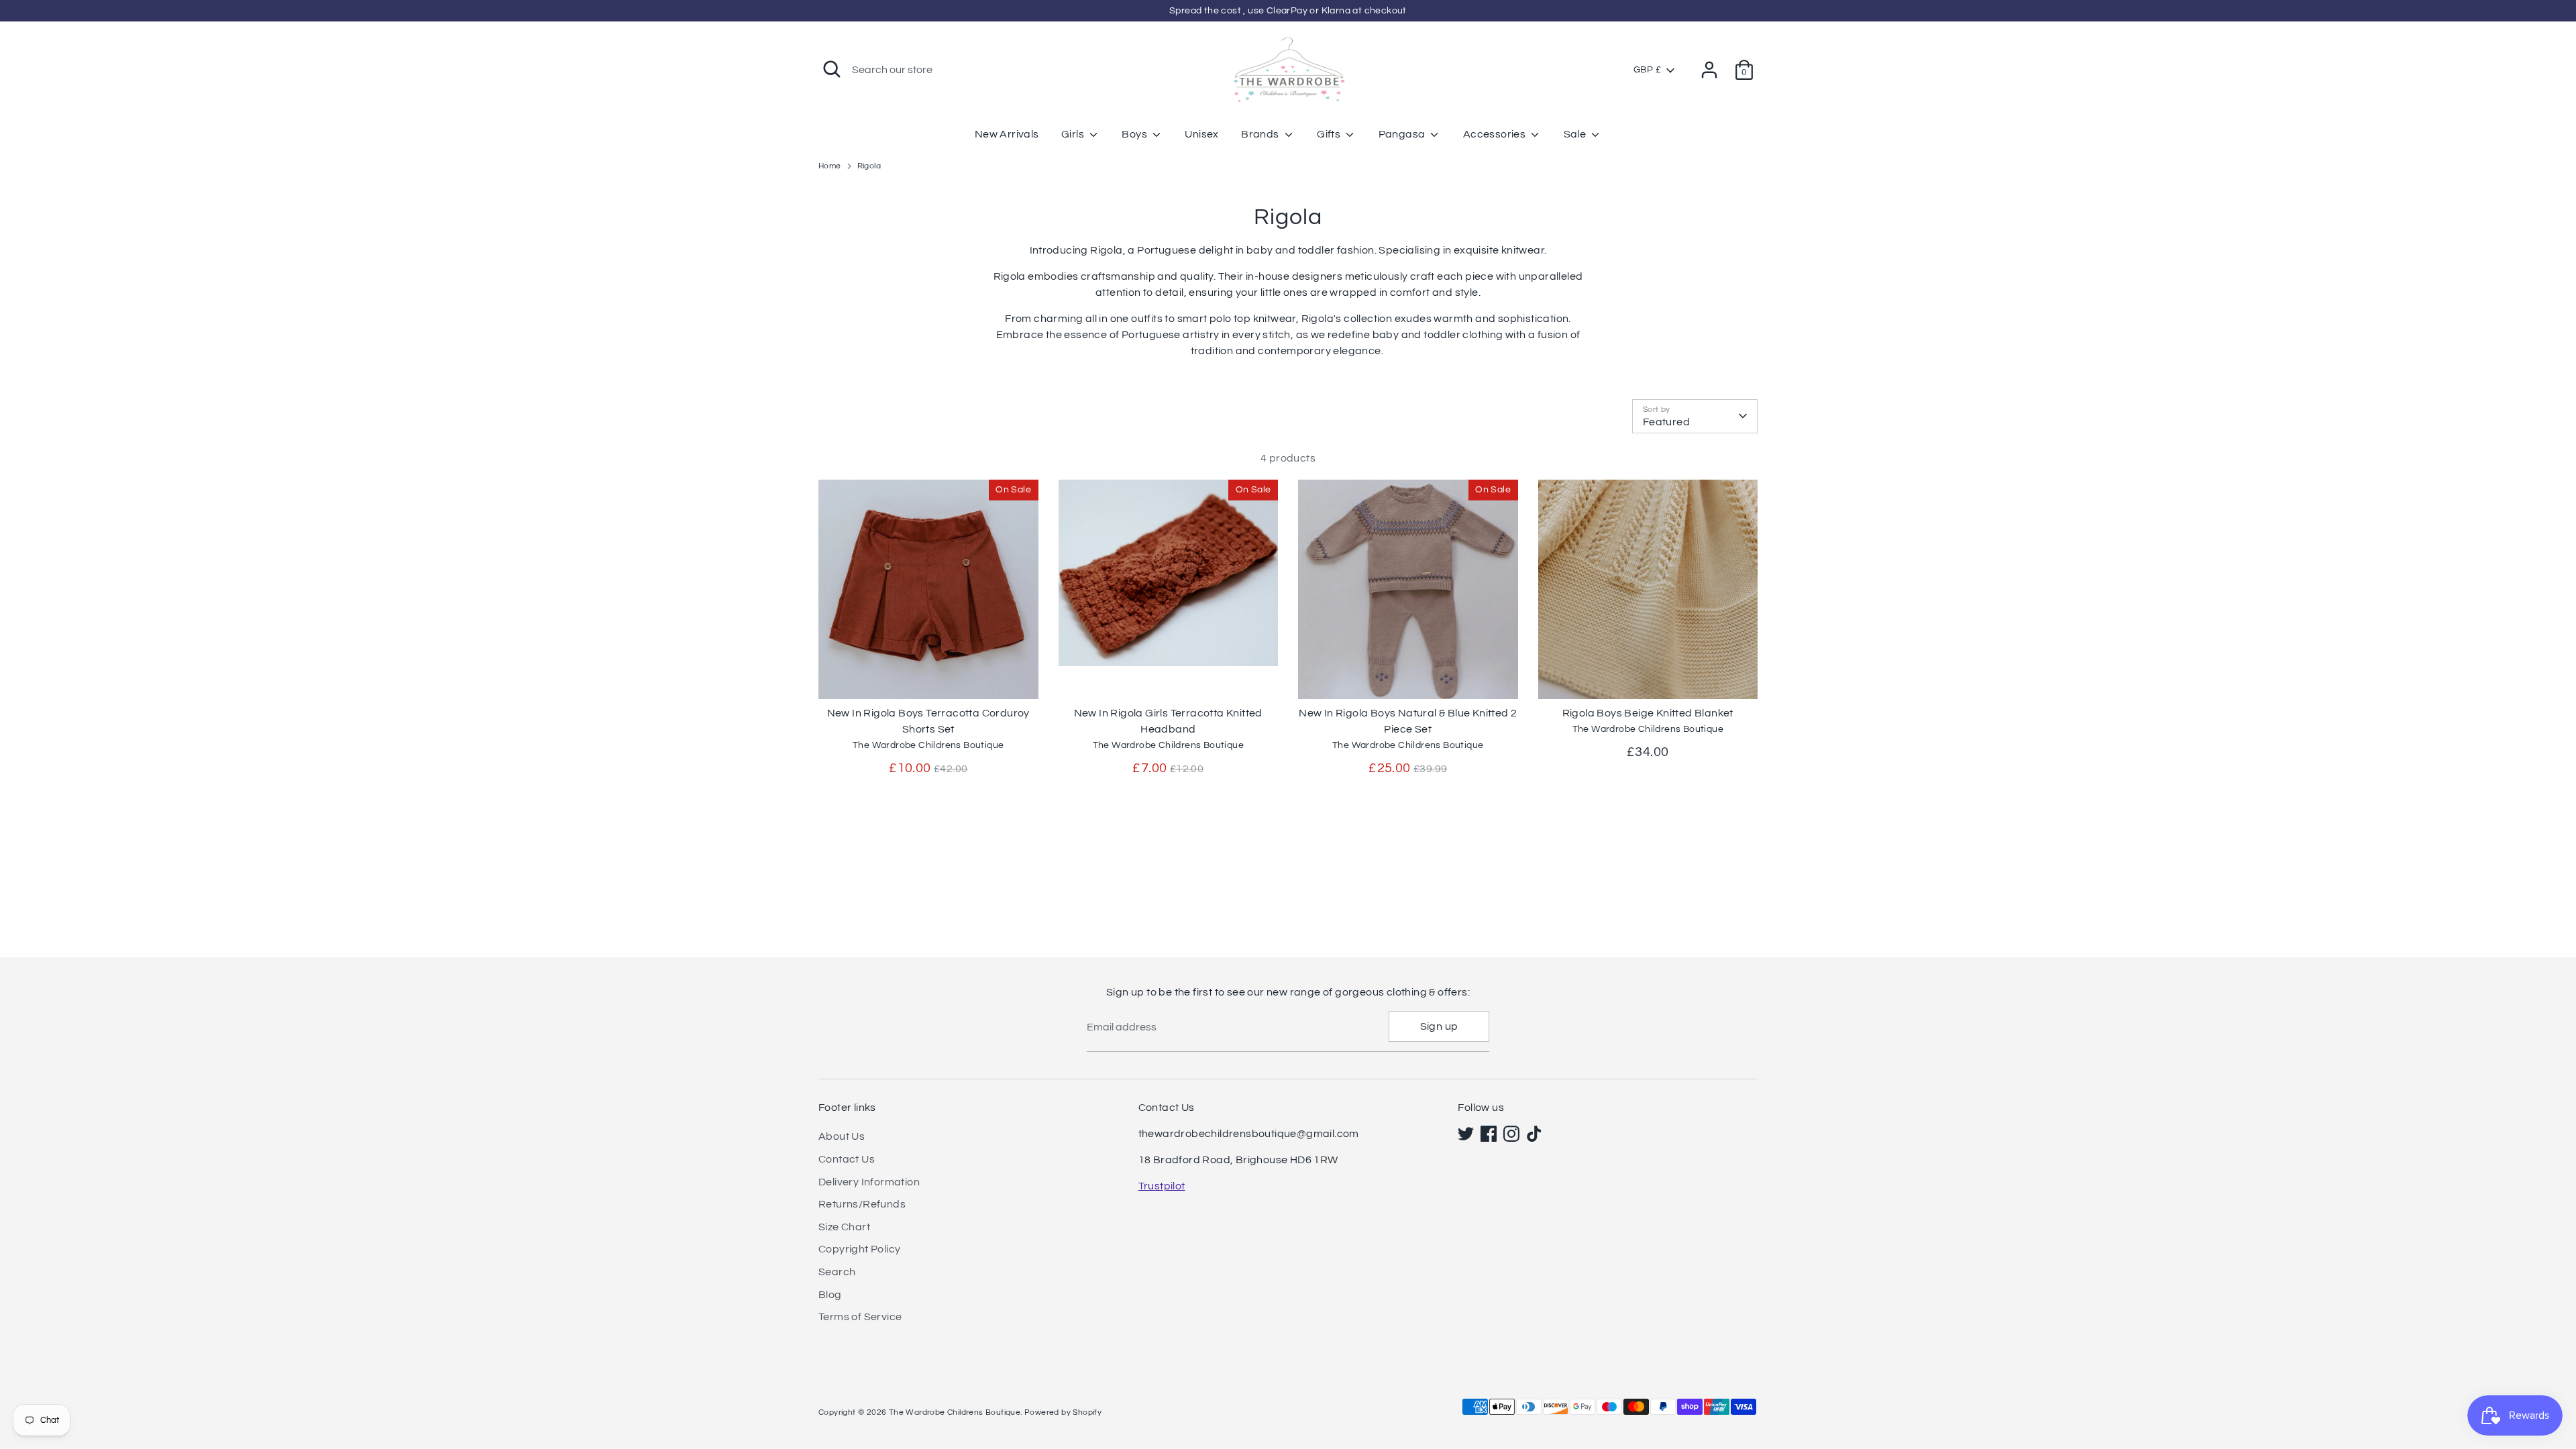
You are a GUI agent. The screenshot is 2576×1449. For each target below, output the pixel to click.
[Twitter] (2364, 1374)
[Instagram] (2410, 1374)
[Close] (2538, 1164)
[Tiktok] (2432, 1374)
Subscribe (2402, 1331)
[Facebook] (2387, 1374)
